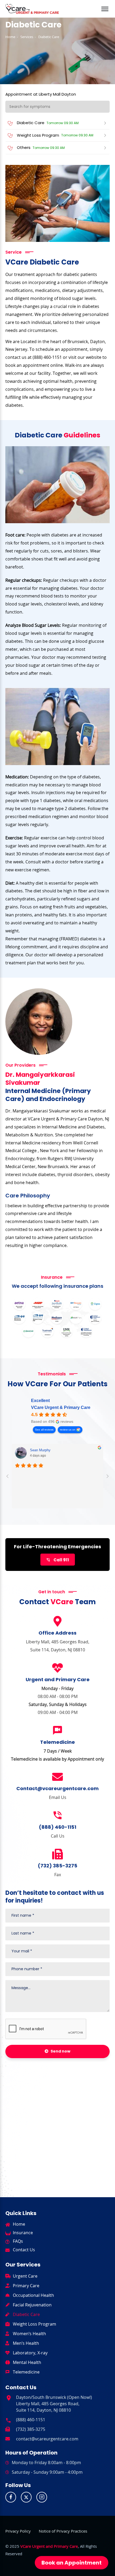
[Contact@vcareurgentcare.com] (57, 1777)
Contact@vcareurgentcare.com (57, 1788)
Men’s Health (26, 2343)
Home (10, 37)
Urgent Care (25, 2276)
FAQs (18, 2241)
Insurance (23, 2233)
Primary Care (26, 2286)
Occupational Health (33, 2295)
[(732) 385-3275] (57, 1854)
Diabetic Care (26, 2314)
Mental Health (27, 2362)
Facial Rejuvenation (32, 2305)
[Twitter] (26, 2497)
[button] (105, 6)
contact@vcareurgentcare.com (47, 2439)
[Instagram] (42, 2497)
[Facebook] (11, 2497)
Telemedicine (26, 2372)
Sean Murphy (40, 1450)
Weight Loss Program (34, 2324)
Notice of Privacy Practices (63, 2531)
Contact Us (24, 2250)
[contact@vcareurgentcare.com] (8, 2438)
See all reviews (44, 1430)
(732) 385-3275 (57, 1866)
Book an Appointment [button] (72, 2563)
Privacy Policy (18, 2531)
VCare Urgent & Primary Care (61, 1407)
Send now (60, 2051)
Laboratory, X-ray (30, 2353)
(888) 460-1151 (57, 1827)
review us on (68, 1430)
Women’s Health (29, 2334)
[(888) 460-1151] (57, 1815)
